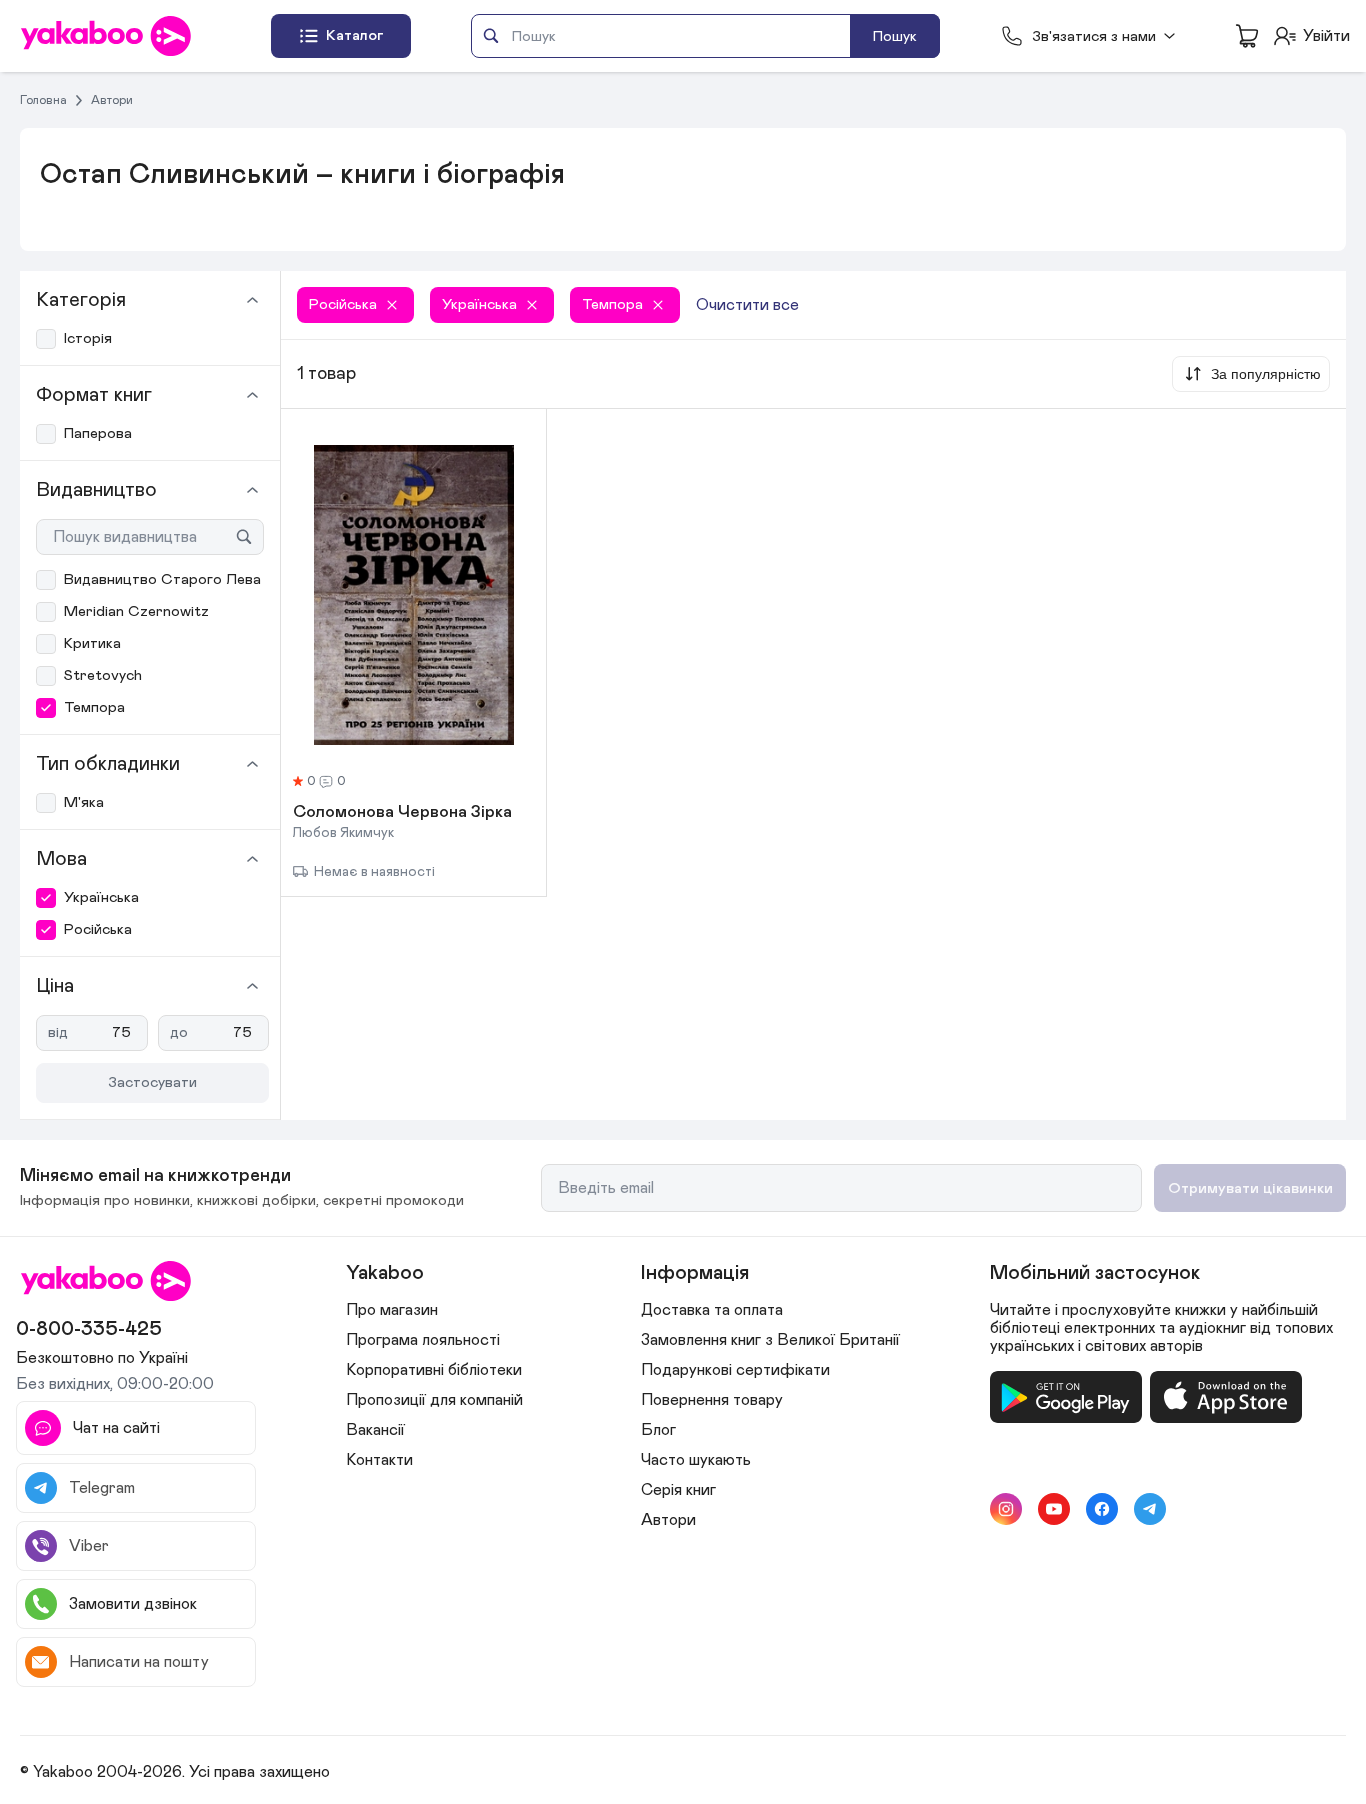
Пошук (895, 36)
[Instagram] (1006, 1509)
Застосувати (152, 1082)
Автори (112, 100)
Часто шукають (696, 1460)
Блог (658, 1430)
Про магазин (392, 1310)
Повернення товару (712, 1400)
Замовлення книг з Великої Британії (770, 1340)
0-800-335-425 (89, 1329)
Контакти (379, 1460)
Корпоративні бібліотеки (434, 1370)
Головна (43, 100)
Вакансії (375, 1430)
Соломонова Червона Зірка (402, 813)
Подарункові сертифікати (735, 1370)
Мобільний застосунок (1095, 1273)
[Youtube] (1054, 1509)
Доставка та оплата (712, 1310)
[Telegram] (1150, 1509)
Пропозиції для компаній (434, 1400)
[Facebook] (1102, 1509)
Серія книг (678, 1490)
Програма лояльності (423, 1340)
